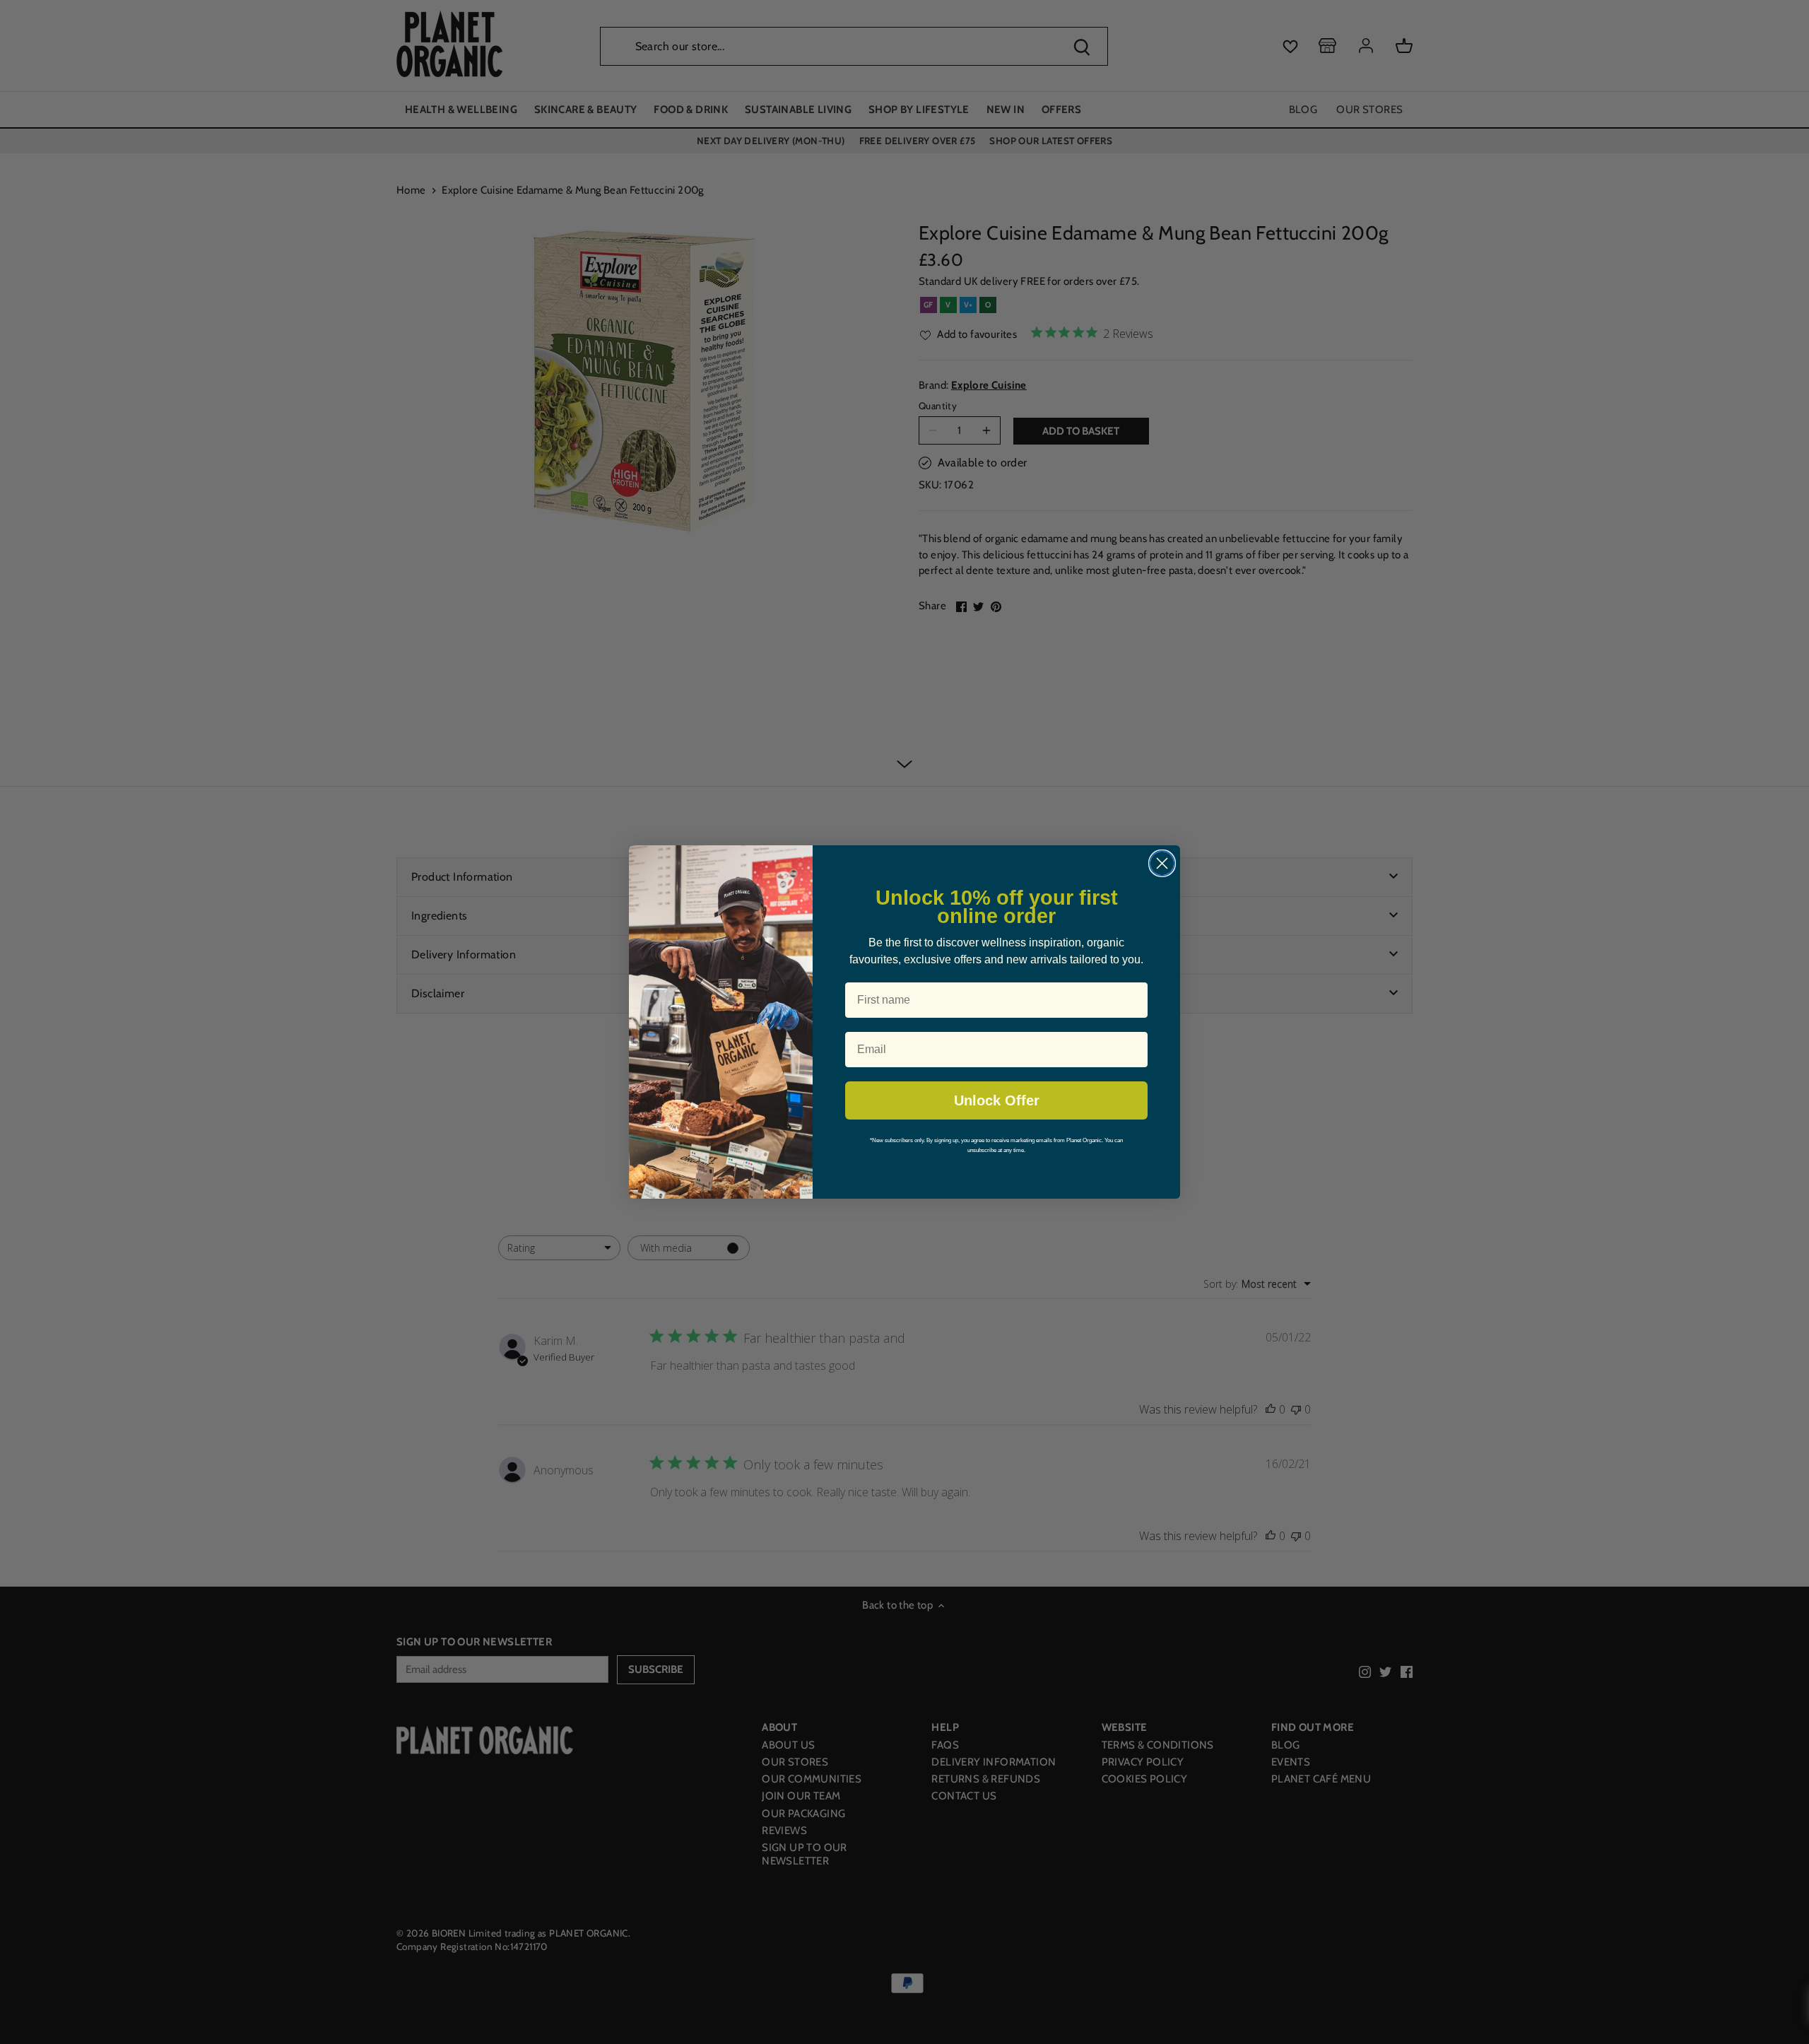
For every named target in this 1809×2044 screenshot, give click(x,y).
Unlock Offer (997, 1100)
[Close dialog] (1162, 863)
